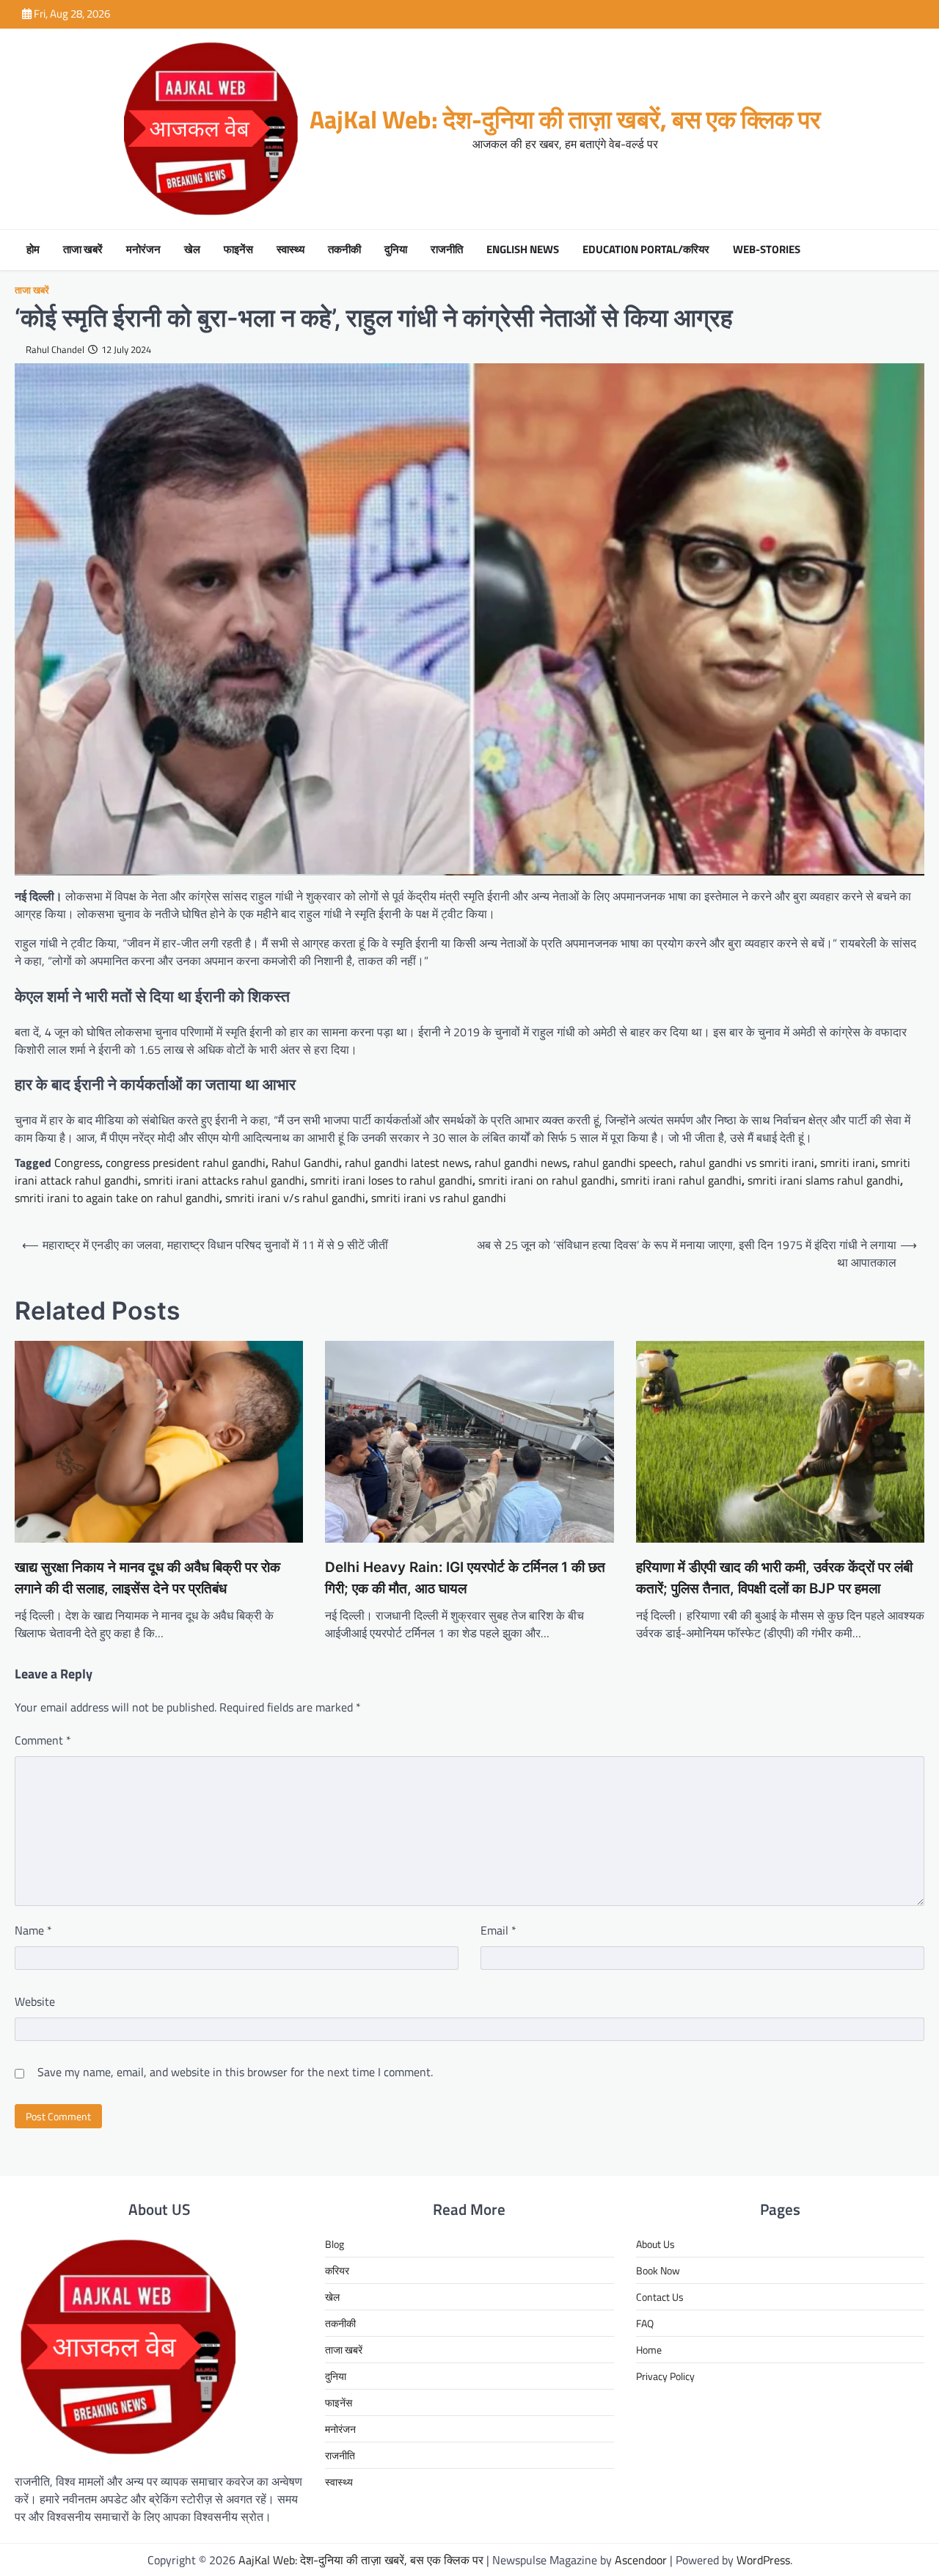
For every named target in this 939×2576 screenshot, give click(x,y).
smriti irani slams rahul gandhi (824, 1180)
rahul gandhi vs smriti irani (747, 1163)
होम (33, 250)
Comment (43, 1740)
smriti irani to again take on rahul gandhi (117, 1198)
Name (33, 1930)
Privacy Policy (665, 2376)
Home (649, 2350)
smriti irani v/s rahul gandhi (295, 1198)
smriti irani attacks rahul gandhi (224, 1180)
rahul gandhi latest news (407, 1163)
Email (498, 1930)
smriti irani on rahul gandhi (547, 1180)
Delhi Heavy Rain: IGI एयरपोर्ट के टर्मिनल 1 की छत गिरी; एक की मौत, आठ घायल (465, 1578)
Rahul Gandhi (305, 1163)
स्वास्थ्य (291, 250)
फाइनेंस (238, 250)
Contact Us (660, 2297)
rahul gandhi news (521, 1163)
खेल (192, 250)
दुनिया (396, 250)
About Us (655, 2244)
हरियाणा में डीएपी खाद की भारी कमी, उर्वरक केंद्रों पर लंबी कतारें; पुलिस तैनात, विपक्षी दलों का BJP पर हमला (774, 1578)
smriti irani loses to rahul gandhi (391, 1180)
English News (523, 250)
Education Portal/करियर (646, 250)
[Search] (910, 250)
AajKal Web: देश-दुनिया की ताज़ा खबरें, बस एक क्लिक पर (565, 119)
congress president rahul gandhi (186, 1163)
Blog (335, 2244)
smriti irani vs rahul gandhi (439, 1198)
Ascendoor (641, 2560)
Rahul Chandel (55, 350)
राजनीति (447, 250)
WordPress (763, 2560)
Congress (77, 1163)
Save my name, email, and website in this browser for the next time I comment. (235, 2072)
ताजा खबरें (83, 250)
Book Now (658, 2270)
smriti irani (848, 1163)
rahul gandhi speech (623, 1163)
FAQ (645, 2323)
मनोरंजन (143, 250)
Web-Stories (767, 250)
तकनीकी (344, 250)
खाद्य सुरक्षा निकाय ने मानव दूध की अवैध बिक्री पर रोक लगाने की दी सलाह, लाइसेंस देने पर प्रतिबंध (147, 1578)
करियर (337, 2270)
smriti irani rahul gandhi (681, 1180)
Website (35, 2001)
